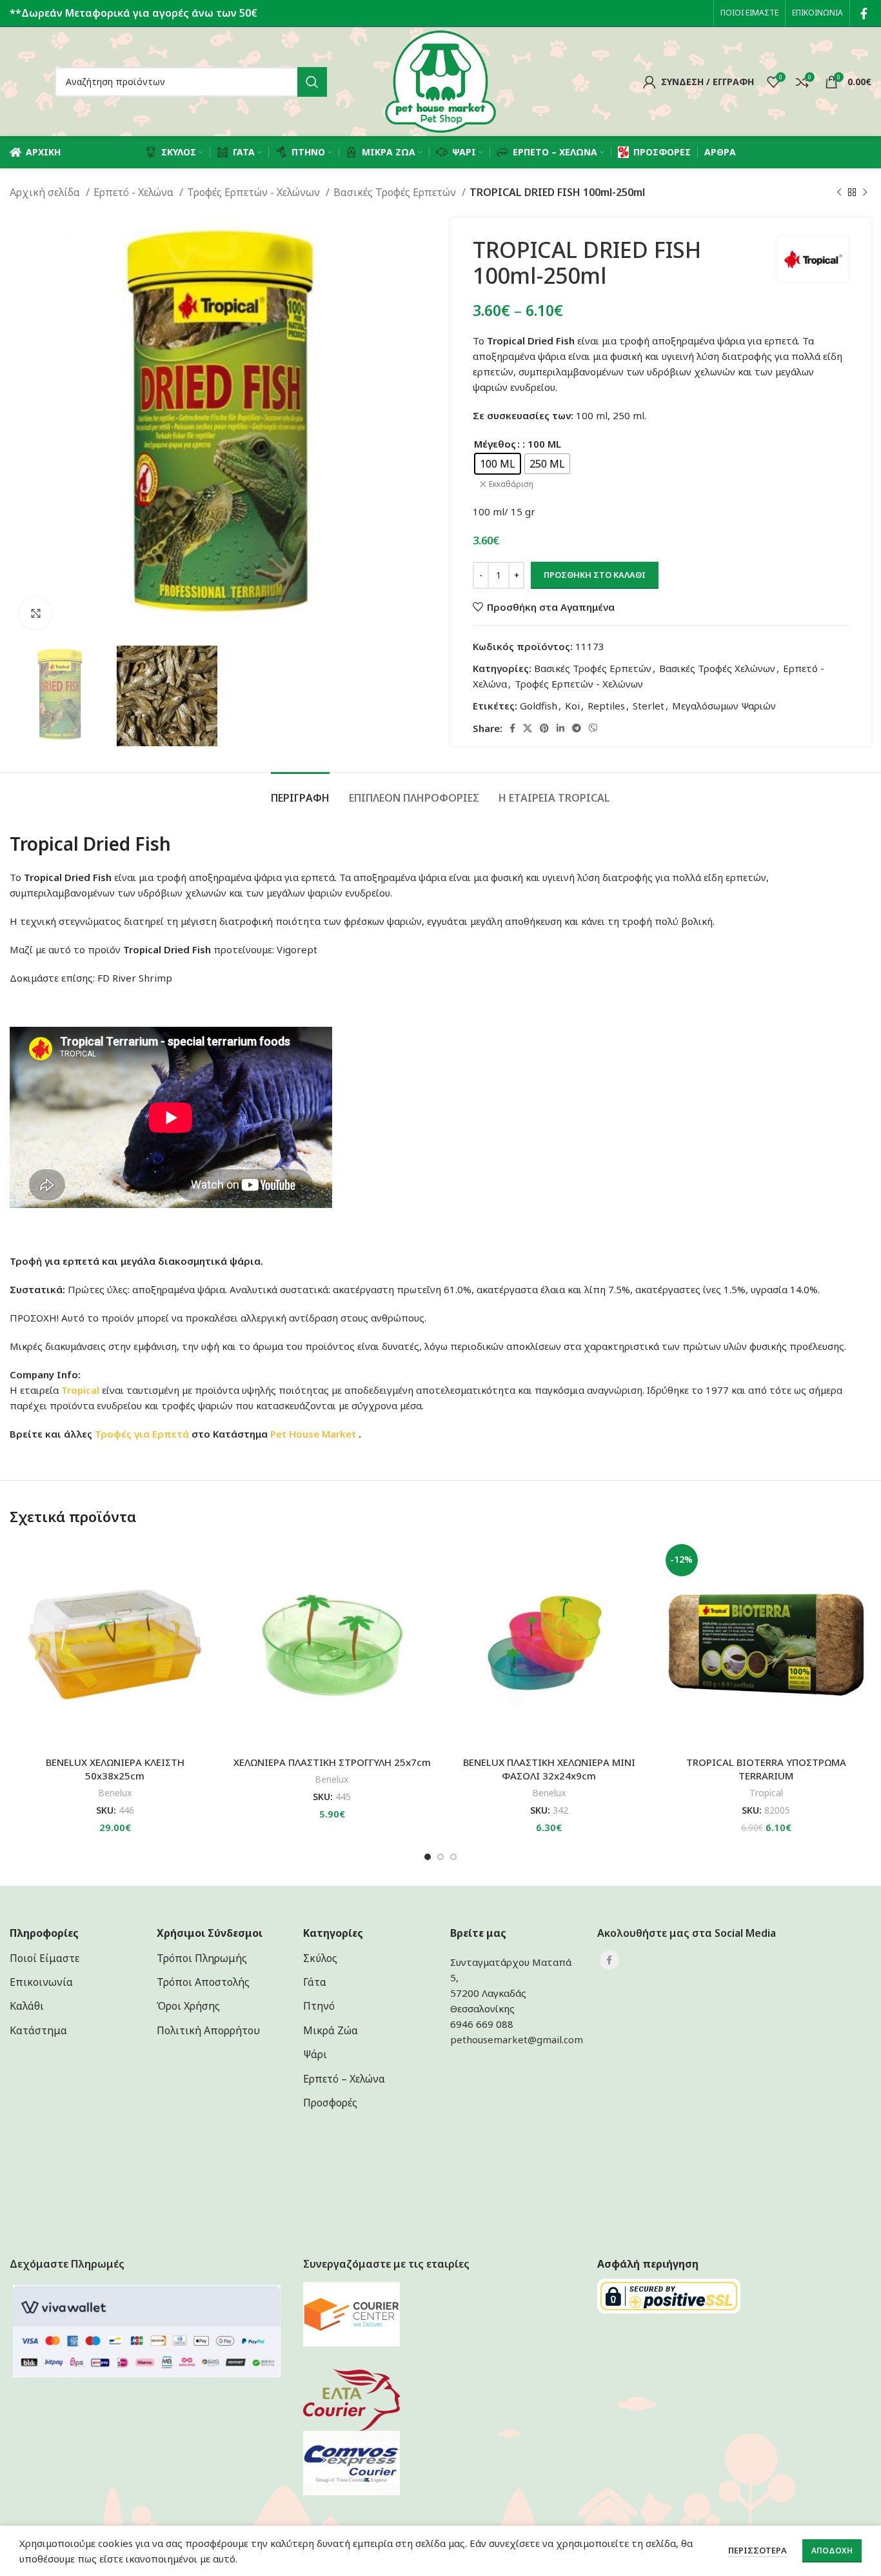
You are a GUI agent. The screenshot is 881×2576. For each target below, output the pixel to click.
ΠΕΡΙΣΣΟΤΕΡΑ (757, 2550)
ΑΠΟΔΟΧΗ (832, 2551)
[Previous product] (839, 193)
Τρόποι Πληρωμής (202, 1958)
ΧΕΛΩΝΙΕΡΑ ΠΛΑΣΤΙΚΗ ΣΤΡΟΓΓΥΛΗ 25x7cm (332, 1762)
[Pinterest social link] (544, 728)
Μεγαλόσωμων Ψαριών (724, 706)
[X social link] (528, 728)
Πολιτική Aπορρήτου (208, 2030)
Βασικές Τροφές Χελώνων (717, 668)
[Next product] (865, 193)
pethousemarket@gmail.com (517, 2039)
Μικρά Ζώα (331, 2030)
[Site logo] (440, 81)
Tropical (766, 1793)
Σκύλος (320, 1958)
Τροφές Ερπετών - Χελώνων (255, 192)
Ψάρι (315, 2054)
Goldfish (539, 706)
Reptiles (606, 706)
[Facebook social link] (864, 14)
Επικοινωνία (41, 1982)
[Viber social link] (593, 728)
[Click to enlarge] (35, 613)
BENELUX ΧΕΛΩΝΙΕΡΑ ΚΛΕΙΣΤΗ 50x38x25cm (115, 1769)
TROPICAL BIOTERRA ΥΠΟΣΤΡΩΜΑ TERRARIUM (766, 1769)
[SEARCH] (312, 82)
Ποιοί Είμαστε (45, 1958)
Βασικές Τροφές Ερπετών (396, 192)
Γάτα (315, 1982)
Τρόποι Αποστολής (203, 1982)
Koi (572, 706)
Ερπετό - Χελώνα (135, 192)
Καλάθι (27, 2006)
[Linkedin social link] (560, 728)
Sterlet (648, 706)
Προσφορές (330, 2103)
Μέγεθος (495, 444)
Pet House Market (314, 1434)
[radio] (498, 464)
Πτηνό (319, 2006)
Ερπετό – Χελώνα (344, 2079)
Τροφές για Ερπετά (142, 1434)
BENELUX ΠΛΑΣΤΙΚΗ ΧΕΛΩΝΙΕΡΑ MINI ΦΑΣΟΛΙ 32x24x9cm (549, 1769)
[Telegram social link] (577, 728)
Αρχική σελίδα (46, 192)
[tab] (300, 792)
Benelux (115, 1793)
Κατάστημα (38, 2030)
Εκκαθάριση (511, 484)
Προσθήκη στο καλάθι (595, 575)
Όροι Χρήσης (188, 2006)
